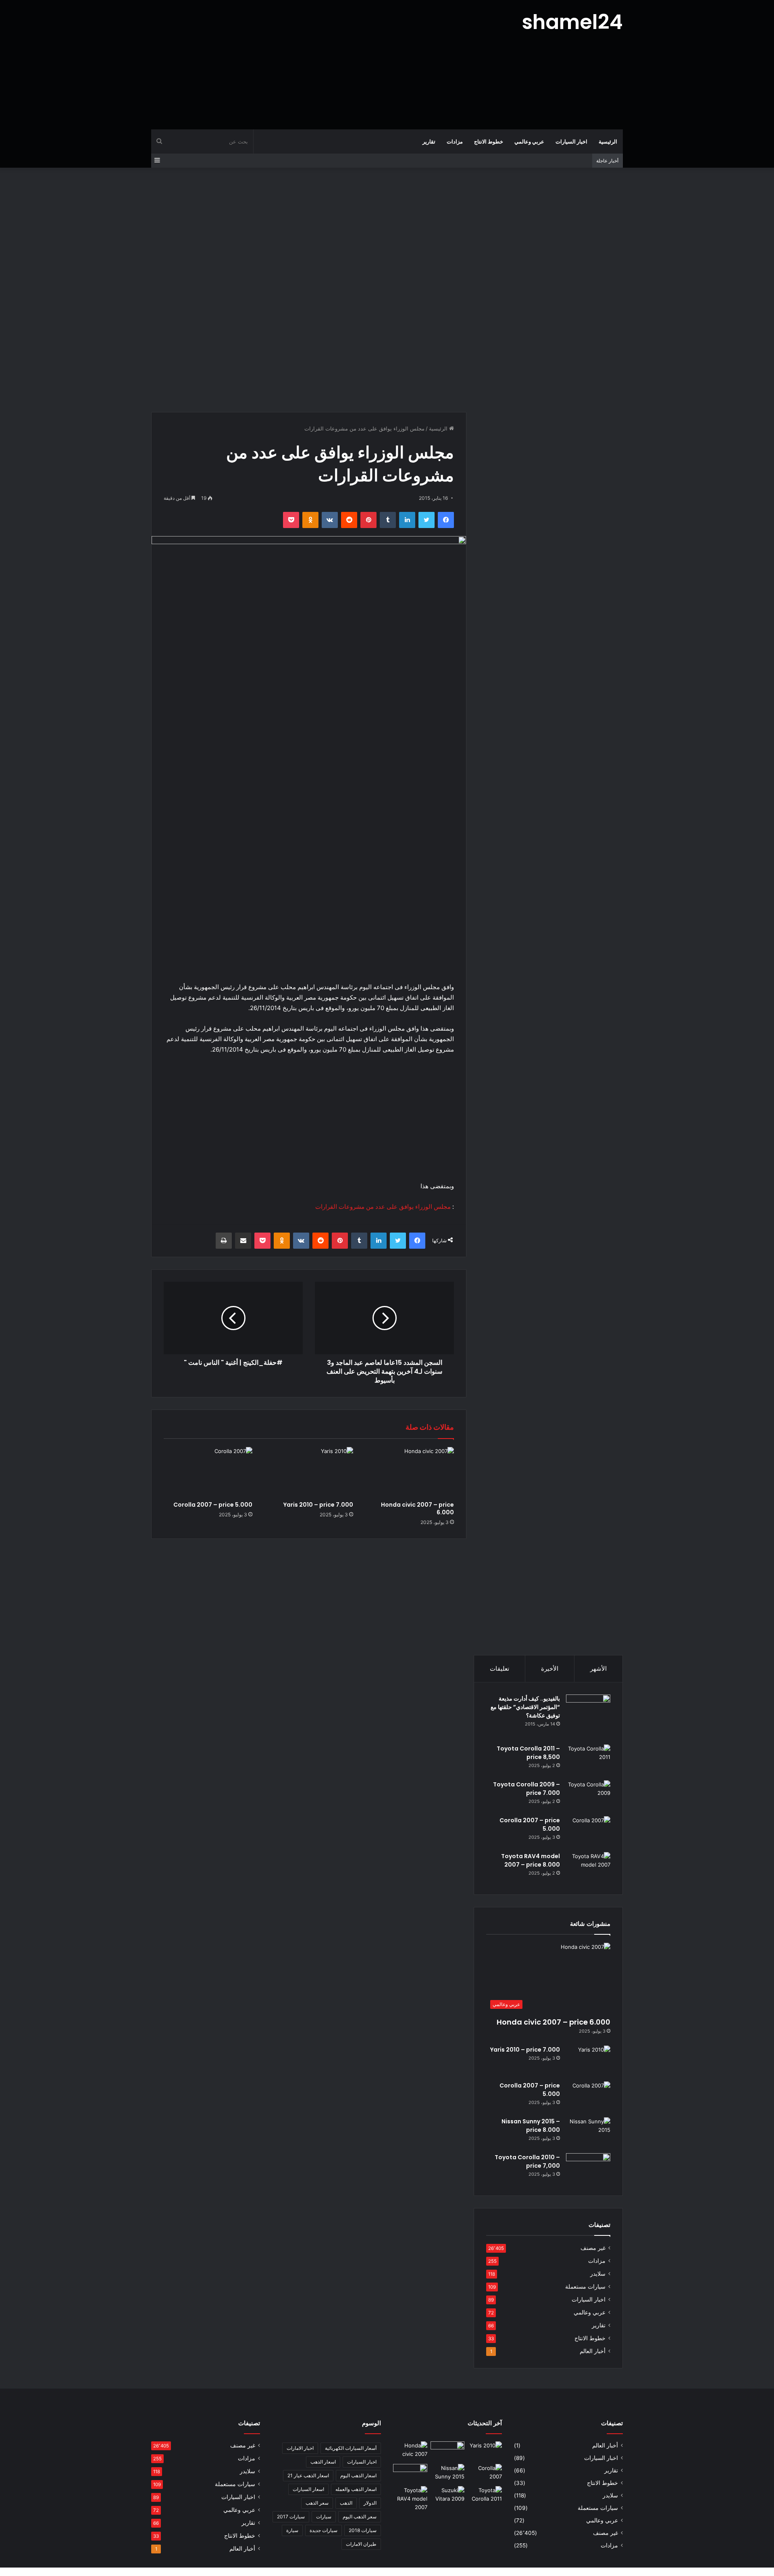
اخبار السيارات (571, 141)
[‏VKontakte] (330, 520)
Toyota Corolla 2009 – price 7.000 (526, 1789)
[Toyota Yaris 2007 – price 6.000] (448, 2451)
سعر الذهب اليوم (360, 2517)
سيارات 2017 (291, 2517)
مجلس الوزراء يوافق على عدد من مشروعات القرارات (383, 1207)
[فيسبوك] (446, 520)
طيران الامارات (361, 2544)
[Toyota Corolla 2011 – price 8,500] (588, 1760)
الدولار (370, 2503)
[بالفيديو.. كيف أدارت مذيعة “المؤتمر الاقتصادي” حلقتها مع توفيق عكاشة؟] (588, 1717)
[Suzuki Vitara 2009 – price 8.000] (448, 2496)
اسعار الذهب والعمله (356, 2489)
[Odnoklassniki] (310, 520)
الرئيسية (608, 141)
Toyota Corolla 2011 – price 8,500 (528, 1753)
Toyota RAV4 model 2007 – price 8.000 (531, 1860)
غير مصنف (593, 2248)
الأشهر (598, 1668)
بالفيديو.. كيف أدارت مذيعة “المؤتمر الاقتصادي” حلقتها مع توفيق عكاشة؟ (525, 1707)
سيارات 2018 (363, 2530)
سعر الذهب (317, 2503)
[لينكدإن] (407, 520)
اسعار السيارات (308, 2489)
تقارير (429, 141)
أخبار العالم (593, 2351)
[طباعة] (224, 1241)
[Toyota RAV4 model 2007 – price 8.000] (588, 1867)
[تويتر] (427, 520)
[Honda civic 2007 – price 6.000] (410, 1472)
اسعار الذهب (323, 2462)
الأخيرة (550, 1668)
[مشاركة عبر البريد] (243, 1241)
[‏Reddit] (349, 520)
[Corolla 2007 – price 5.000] (208, 1472)
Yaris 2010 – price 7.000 (318, 1505)
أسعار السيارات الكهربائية (351, 2448)
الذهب (346, 2503)
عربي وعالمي (529, 141)
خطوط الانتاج (489, 141)
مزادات (455, 141)
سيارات (324, 2517)
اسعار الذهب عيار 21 (308, 2475)
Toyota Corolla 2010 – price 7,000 (527, 2161)
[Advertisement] (306, 64)
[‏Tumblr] (388, 520)
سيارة (292, 2530)
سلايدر (598, 2274)
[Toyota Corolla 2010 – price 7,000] (588, 2168)
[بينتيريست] (368, 520)
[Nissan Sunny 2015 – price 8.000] (588, 2132)
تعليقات (499, 1668)
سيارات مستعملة (585, 2287)
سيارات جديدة (324, 2530)
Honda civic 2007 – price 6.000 (417, 1508)
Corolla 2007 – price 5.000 (213, 1505)
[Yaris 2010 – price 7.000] (309, 1472)
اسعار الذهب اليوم (358, 2475)
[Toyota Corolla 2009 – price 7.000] (588, 1795)
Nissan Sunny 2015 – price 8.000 (531, 2126)
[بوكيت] (291, 520)
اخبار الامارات (300, 2448)
